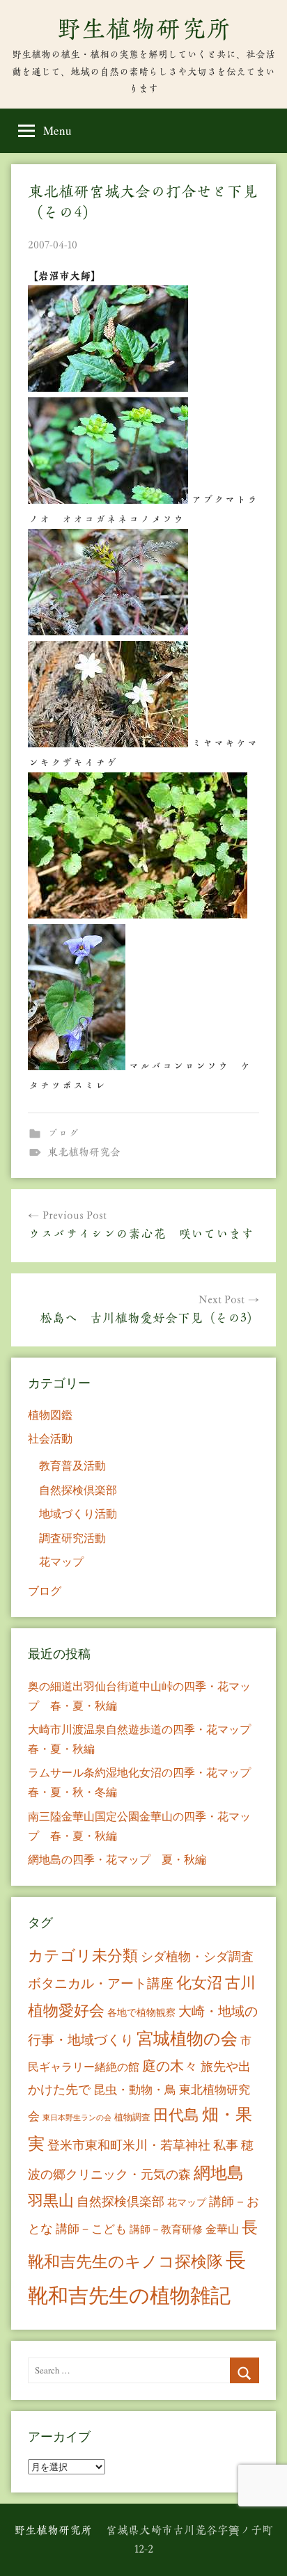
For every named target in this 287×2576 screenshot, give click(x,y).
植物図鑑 (50, 1414)
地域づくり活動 (78, 1513)
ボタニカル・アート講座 (101, 1983)
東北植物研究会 (84, 1152)
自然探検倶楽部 (78, 1489)
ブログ (63, 1133)
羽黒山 (51, 2200)
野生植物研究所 (143, 29)
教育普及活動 (72, 1465)
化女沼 (199, 1982)
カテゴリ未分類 (83, 1955)
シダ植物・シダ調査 (197, 1956)
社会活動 (50, 1438)
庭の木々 (170, 2066)
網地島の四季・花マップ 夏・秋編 (117, 1859)
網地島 (219, 2172)
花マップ (61, 1561)
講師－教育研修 (166, 2229)
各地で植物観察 (141, 2012)
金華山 (222, 2229)
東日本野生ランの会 (77, 2117)
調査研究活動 (72, 1537)
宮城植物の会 (187, 2038)
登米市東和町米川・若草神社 (129, 2145)
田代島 (176, 2114)
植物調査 (132, 2117)
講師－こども (91, 2228)
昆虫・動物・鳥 (135, 2089)
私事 (226, 2145)
